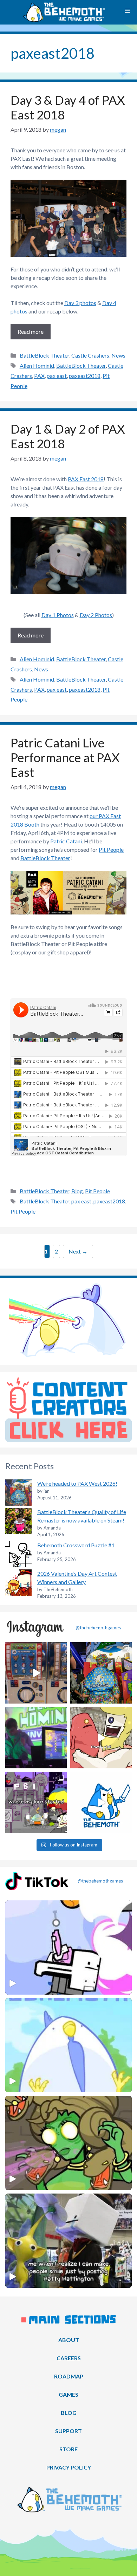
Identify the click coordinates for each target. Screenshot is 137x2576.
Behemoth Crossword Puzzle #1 (76, 1545)
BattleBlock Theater (44, 355)
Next (78, 1251)
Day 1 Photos (58, 615)
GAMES (68, 2394)
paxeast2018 (85, 376)
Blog (77, 1191)
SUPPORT (68, 2431)
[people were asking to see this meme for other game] (36, 1802)
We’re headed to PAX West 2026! (77, 1483)
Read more (31, 332)
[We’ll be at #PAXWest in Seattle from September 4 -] (101, 1673)
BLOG (69, 2413)
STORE (68, 2449)
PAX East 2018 (86, 479)
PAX (39, 376)
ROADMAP (69, 2376)
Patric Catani (66, 841)
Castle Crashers (90, 355)
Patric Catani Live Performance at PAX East (65, 757)
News (118, 355)
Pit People (111, 850)
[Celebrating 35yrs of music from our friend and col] (36, 1738)
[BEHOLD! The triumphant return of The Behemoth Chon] (36, 1673)
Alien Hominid (37, 365)
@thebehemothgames (98, 1628)
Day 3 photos (80, 303)
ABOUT (69, 2340)
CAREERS (69, 2358)
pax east (57, 376)
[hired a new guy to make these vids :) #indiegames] (101, 1738)
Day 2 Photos (96, 615)
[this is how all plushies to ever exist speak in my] (101, 1802)
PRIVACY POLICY (69, 2467)
